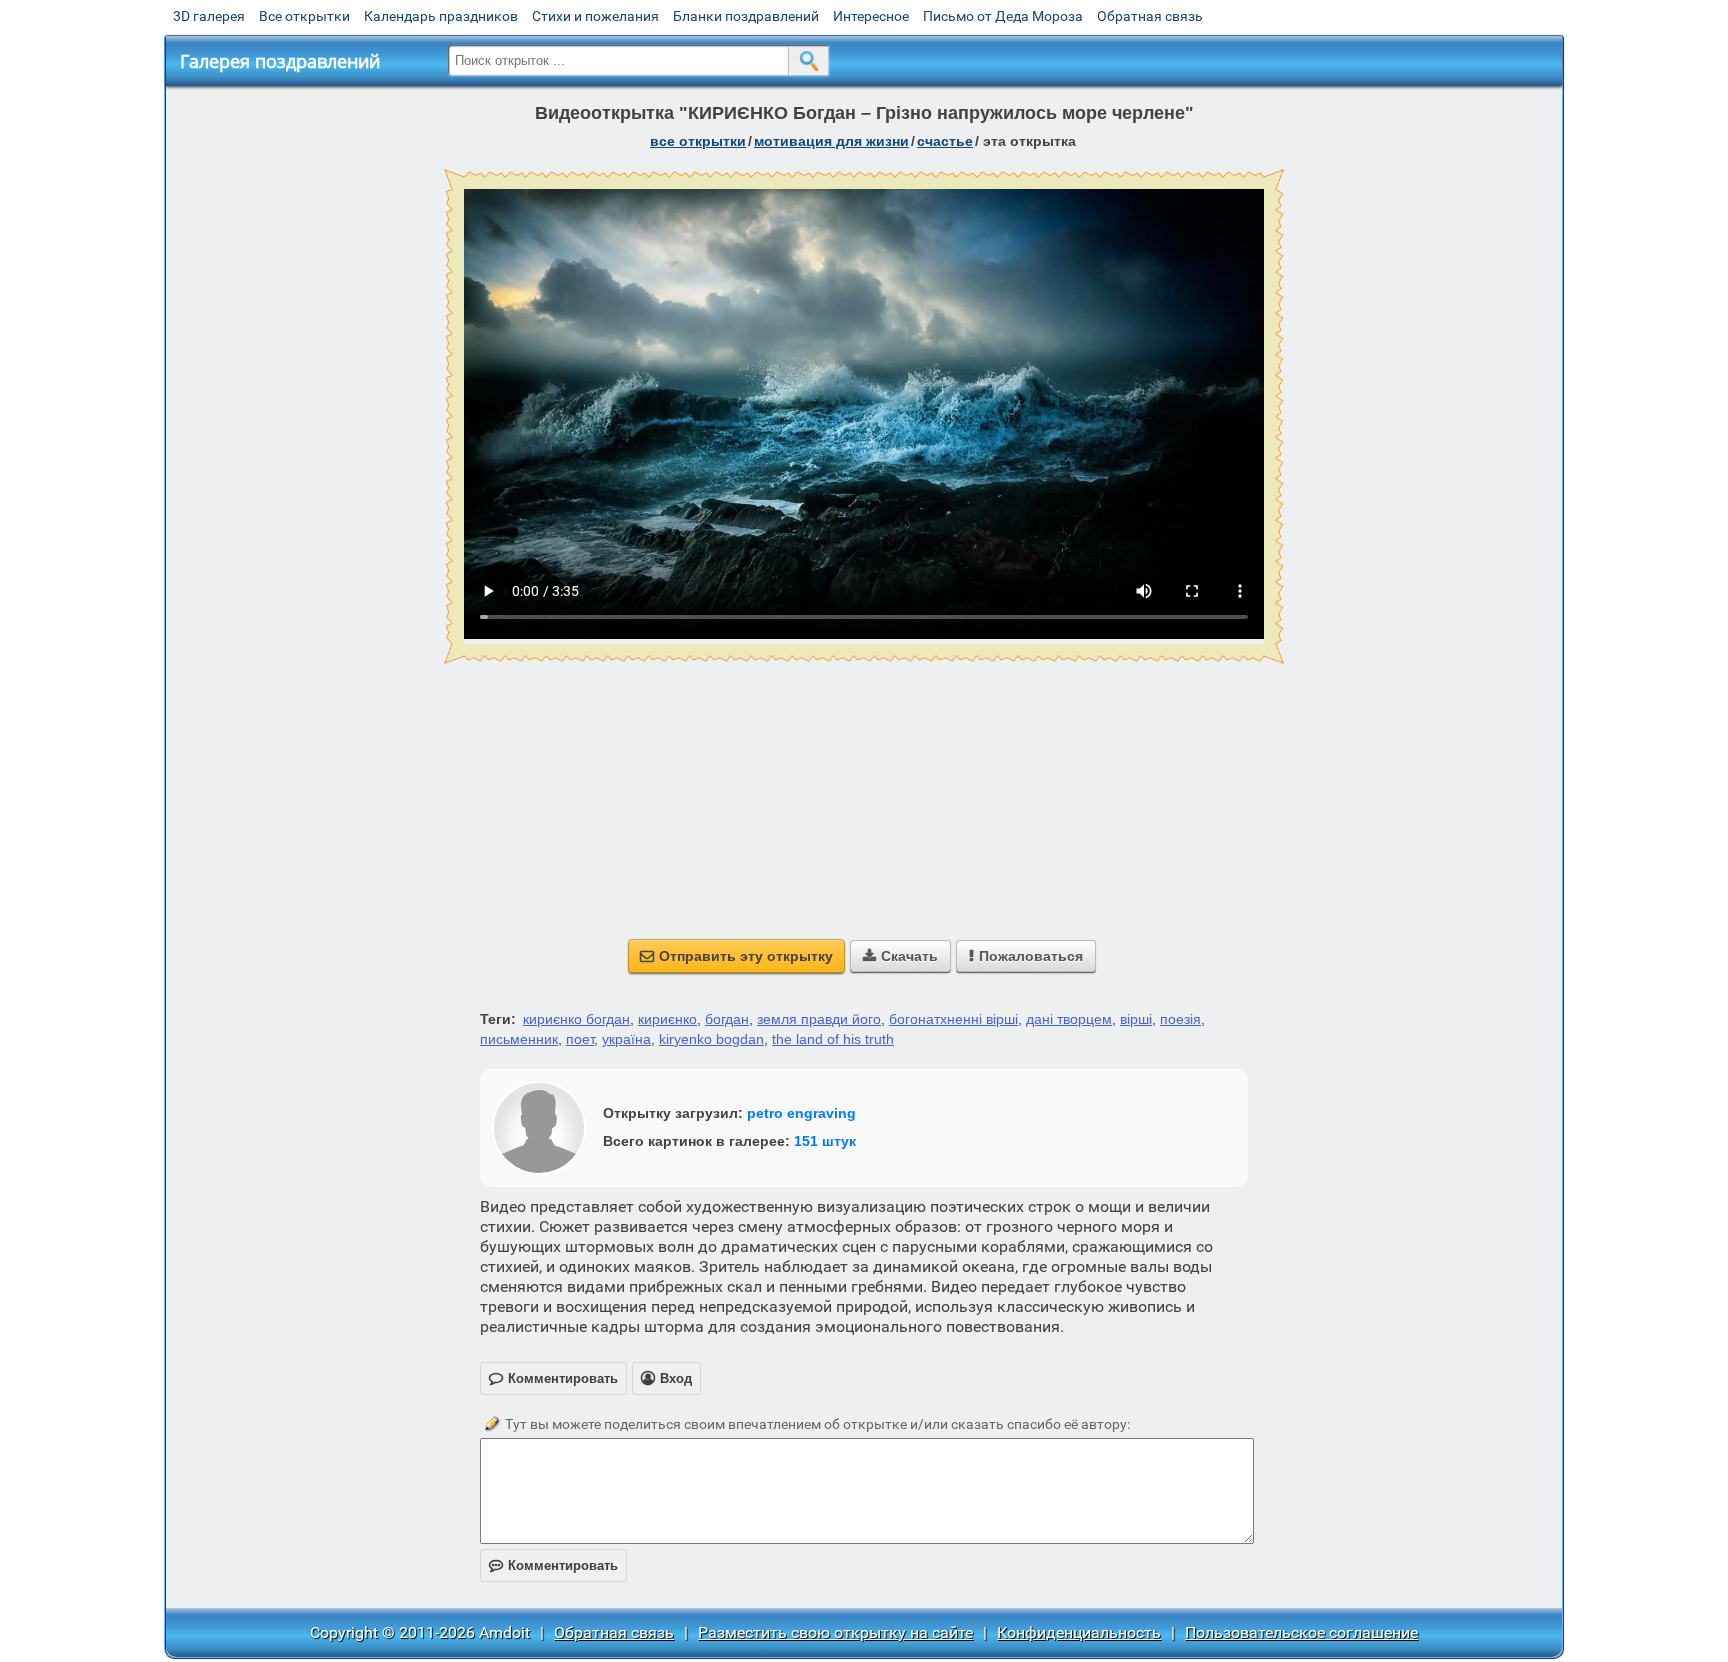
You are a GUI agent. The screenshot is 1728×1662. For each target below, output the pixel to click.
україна (626, 1039)
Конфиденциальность (1079, 1632)
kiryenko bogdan (711, 1039)
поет (580, 1039)
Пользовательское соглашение (1301, 1632)
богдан (727, 1019)
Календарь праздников (441, 16)
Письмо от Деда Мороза (1003, 16)
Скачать (900, 956)
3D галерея (209, 16)
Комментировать (553, 1565)
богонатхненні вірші (953, 1019)
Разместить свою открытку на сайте (835, 1632)
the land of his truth (833, 1039)
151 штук (825, 1141)
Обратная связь (1150, 16)
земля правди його (819, 1019)
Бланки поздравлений (746, 16)
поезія (1180, 1019)
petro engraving (801, 1113)
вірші (1136, 1019)
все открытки (698, 141)
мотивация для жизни (831, 141)
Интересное (871, 16)
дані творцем (1069, 1019)
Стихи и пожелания (595, 16)
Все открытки (304, 16)
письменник (519, 1039)
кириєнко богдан (576, 1019)
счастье (945, 141)
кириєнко (667, 1019)
